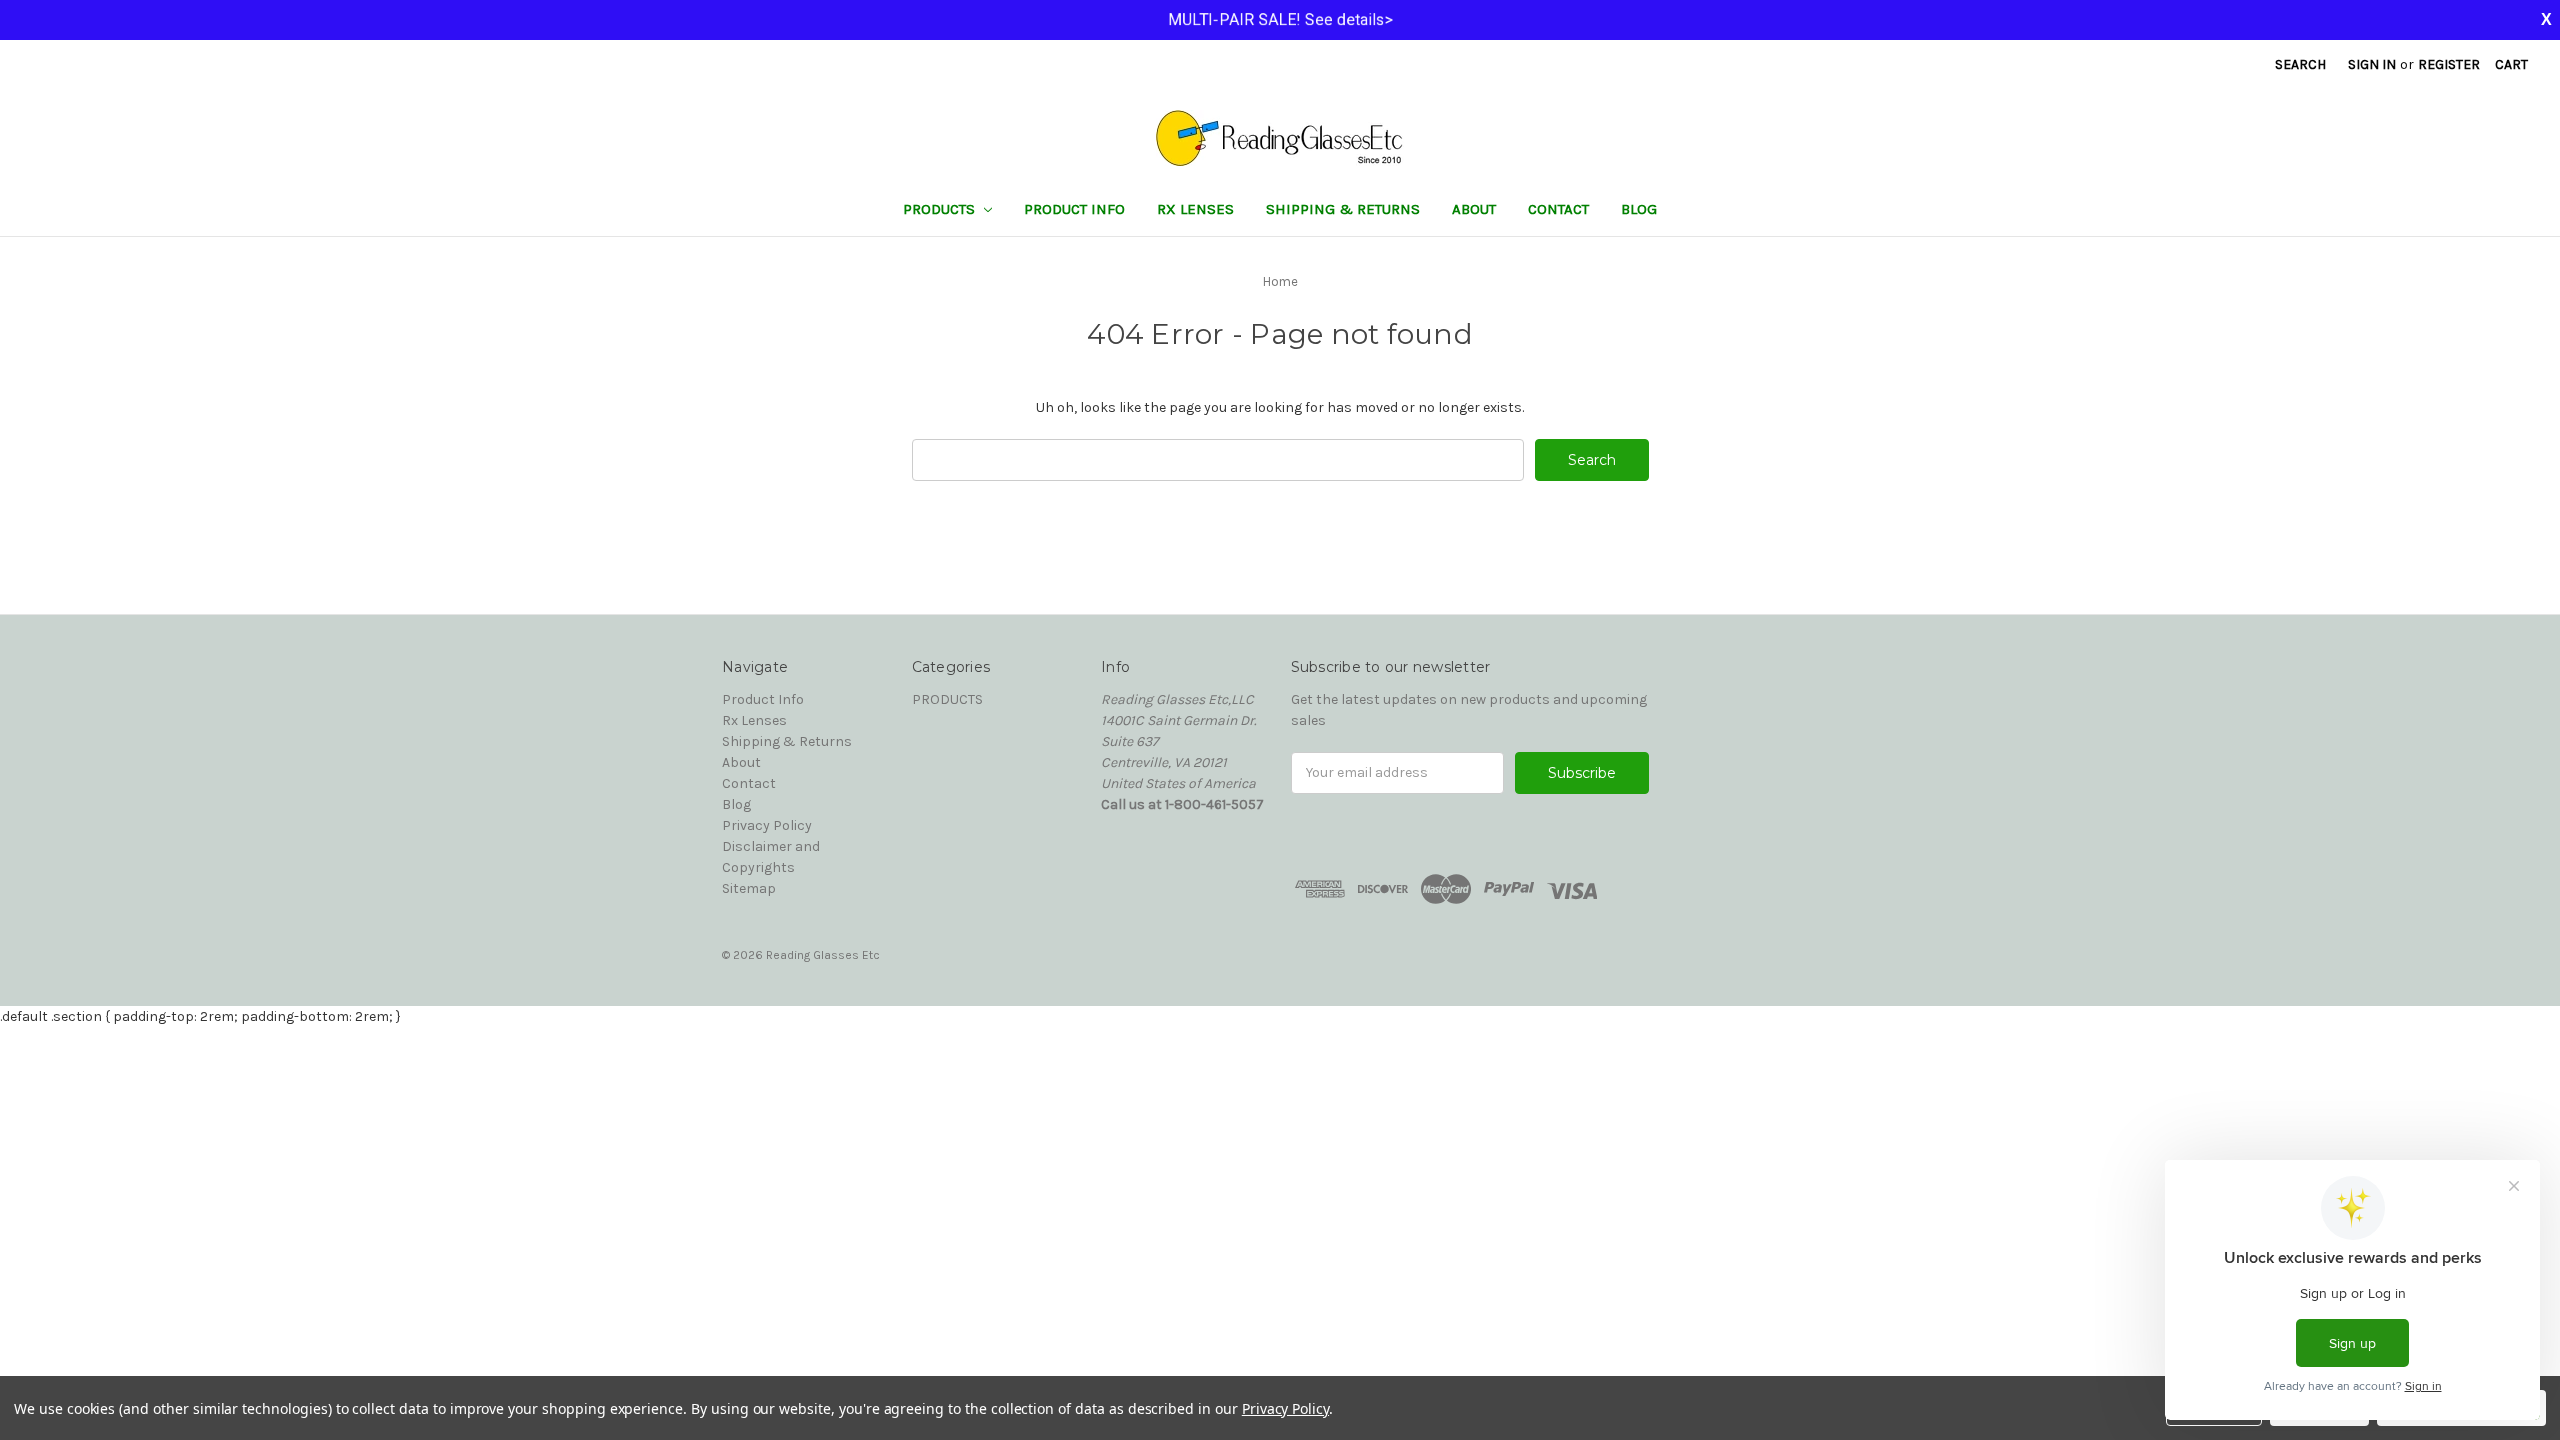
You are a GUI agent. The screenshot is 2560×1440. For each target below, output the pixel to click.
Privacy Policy (767, 825)
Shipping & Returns (1343, 209)
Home (1280, 281)
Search (2300, 64)
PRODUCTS (941, 209)
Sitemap (749, 888)
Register (2449, 64)
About (1474, 209)
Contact (1558, 209)
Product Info (1074, 209)
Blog (1639, 209)
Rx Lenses (1195, 209)
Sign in (2372, 64)
